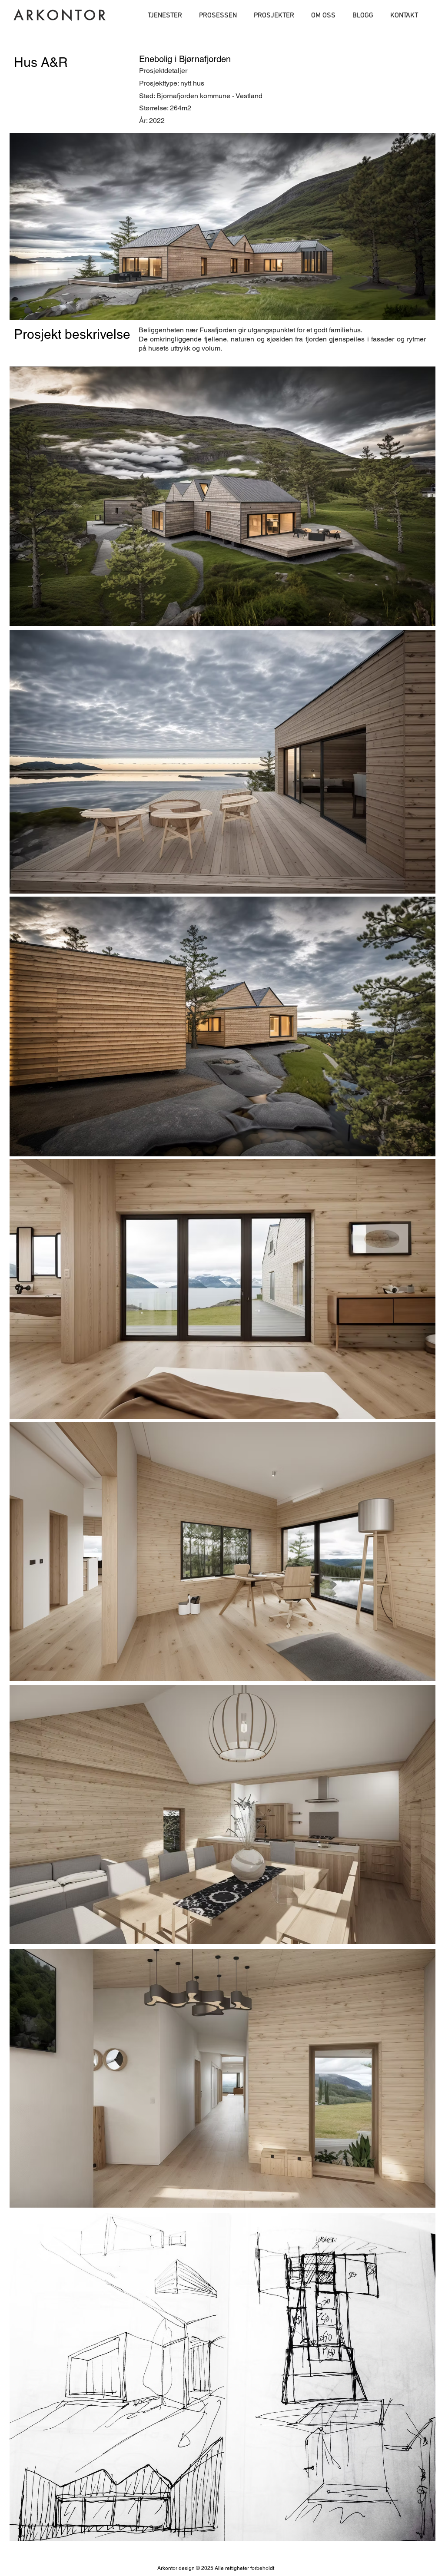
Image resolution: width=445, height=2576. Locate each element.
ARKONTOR (61, 15)
